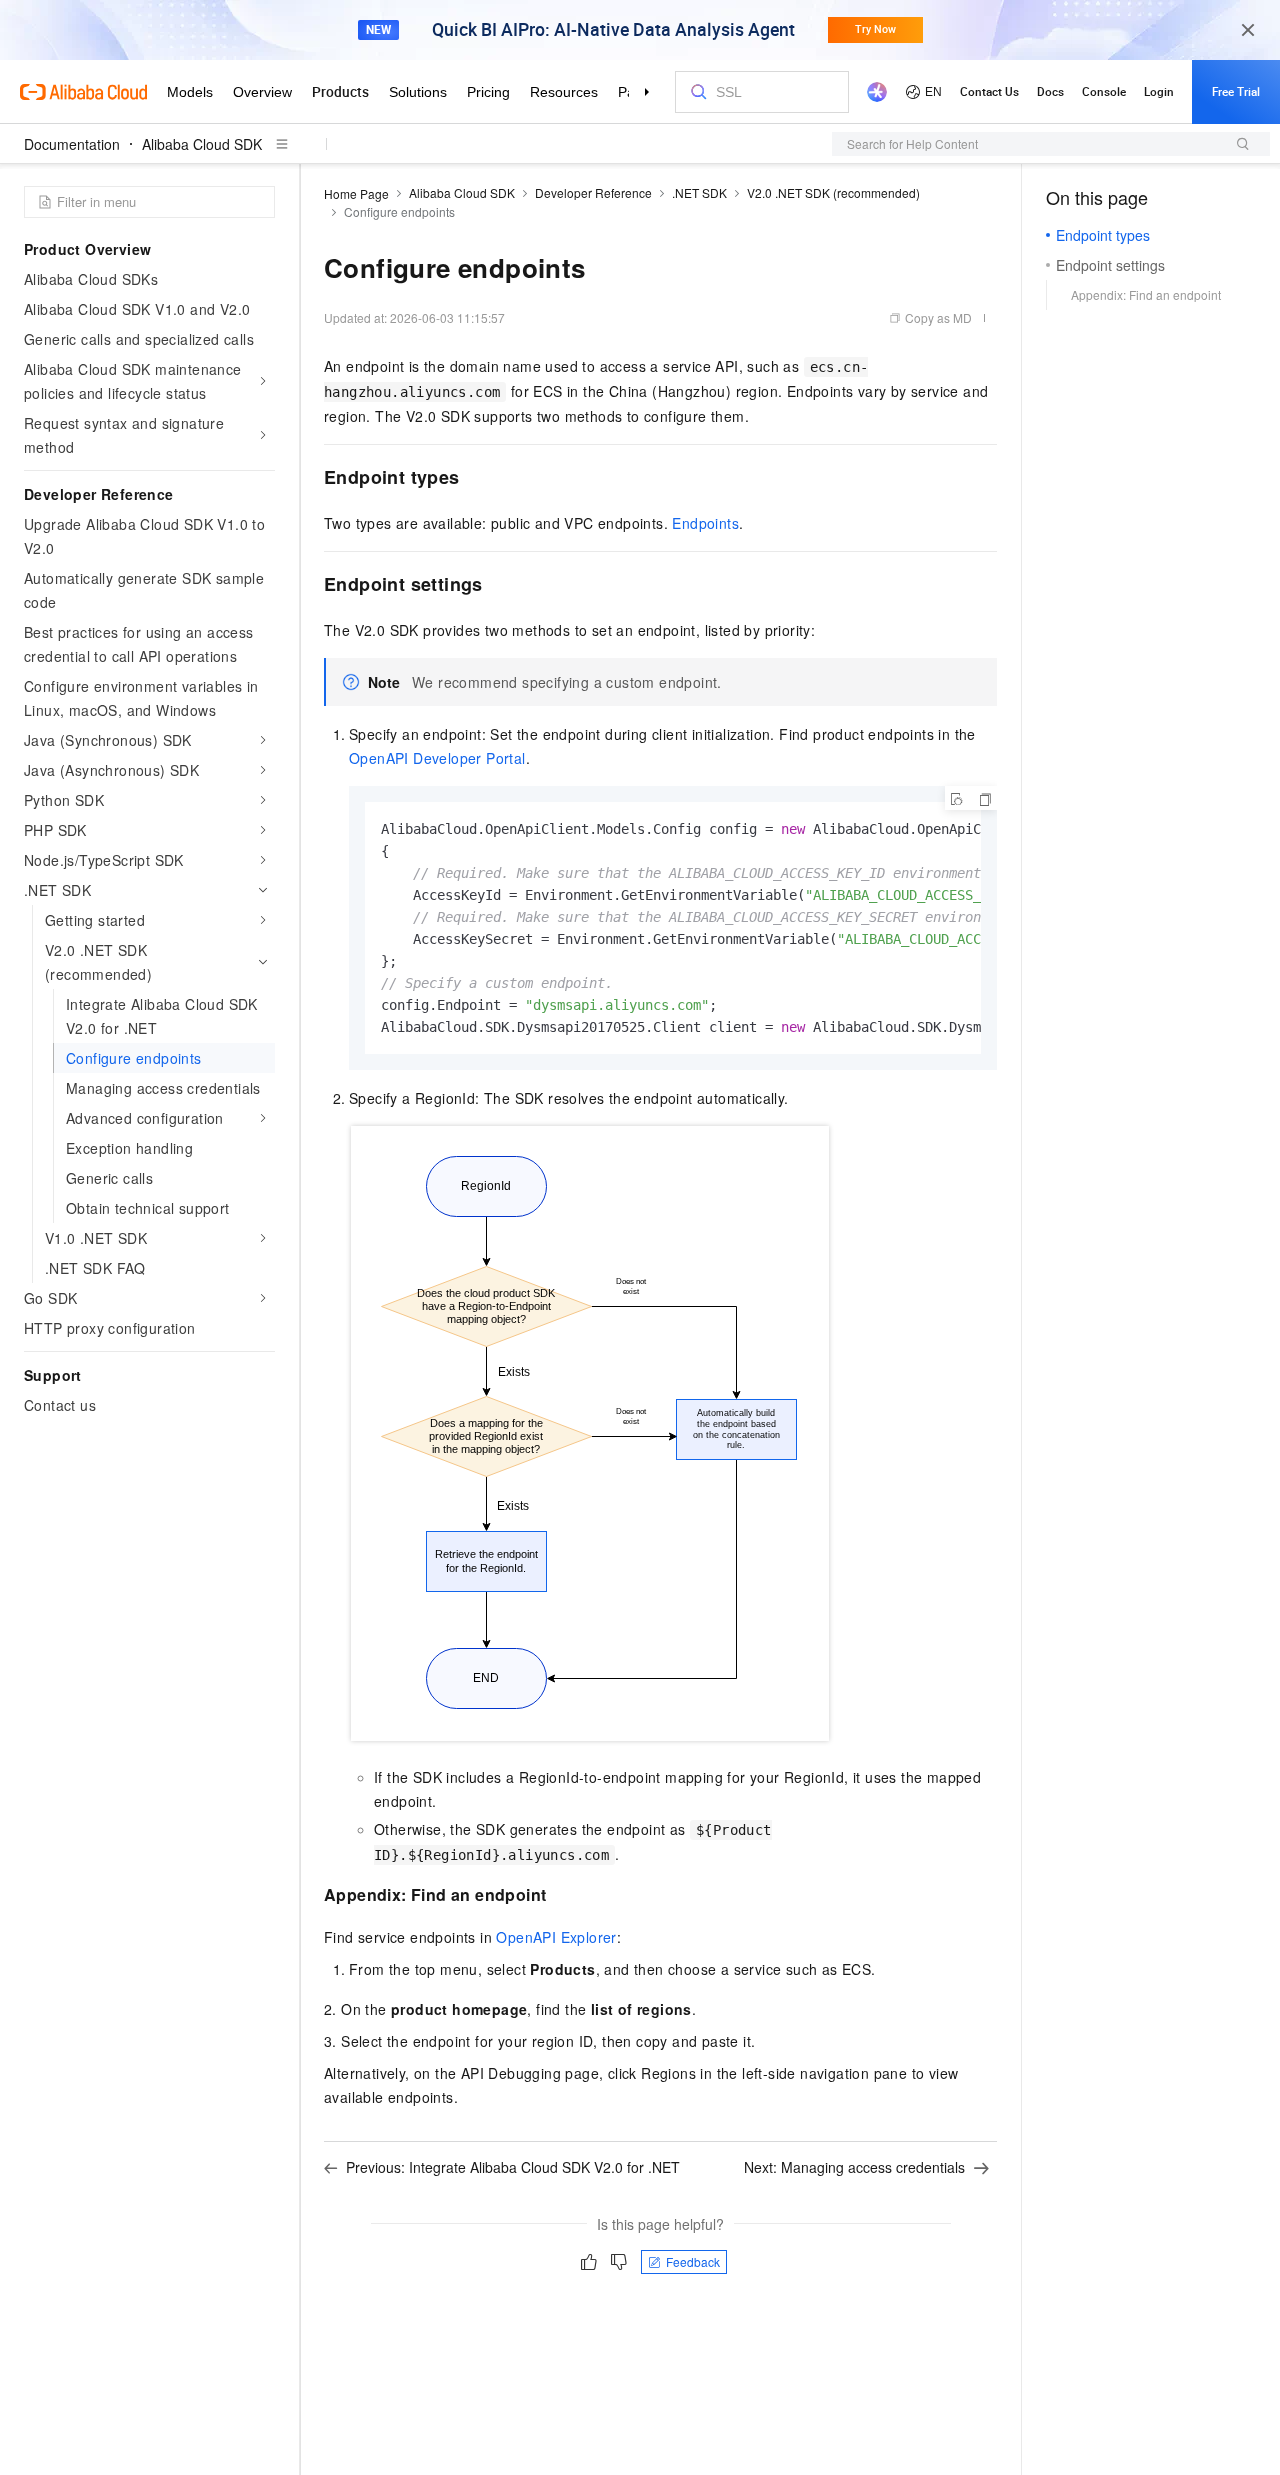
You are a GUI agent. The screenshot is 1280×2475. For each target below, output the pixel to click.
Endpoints (705, 523)
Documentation (72, 144)
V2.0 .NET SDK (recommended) (833, 192)
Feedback (693, 2261)
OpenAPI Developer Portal (437, 758)
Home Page (356, 193)
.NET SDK (699, 192)
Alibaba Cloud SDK (202, 144)
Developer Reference (593, 192)
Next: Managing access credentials (854, 2167)
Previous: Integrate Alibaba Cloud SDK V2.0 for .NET (513, 2167)
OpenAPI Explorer (556, 1937)
